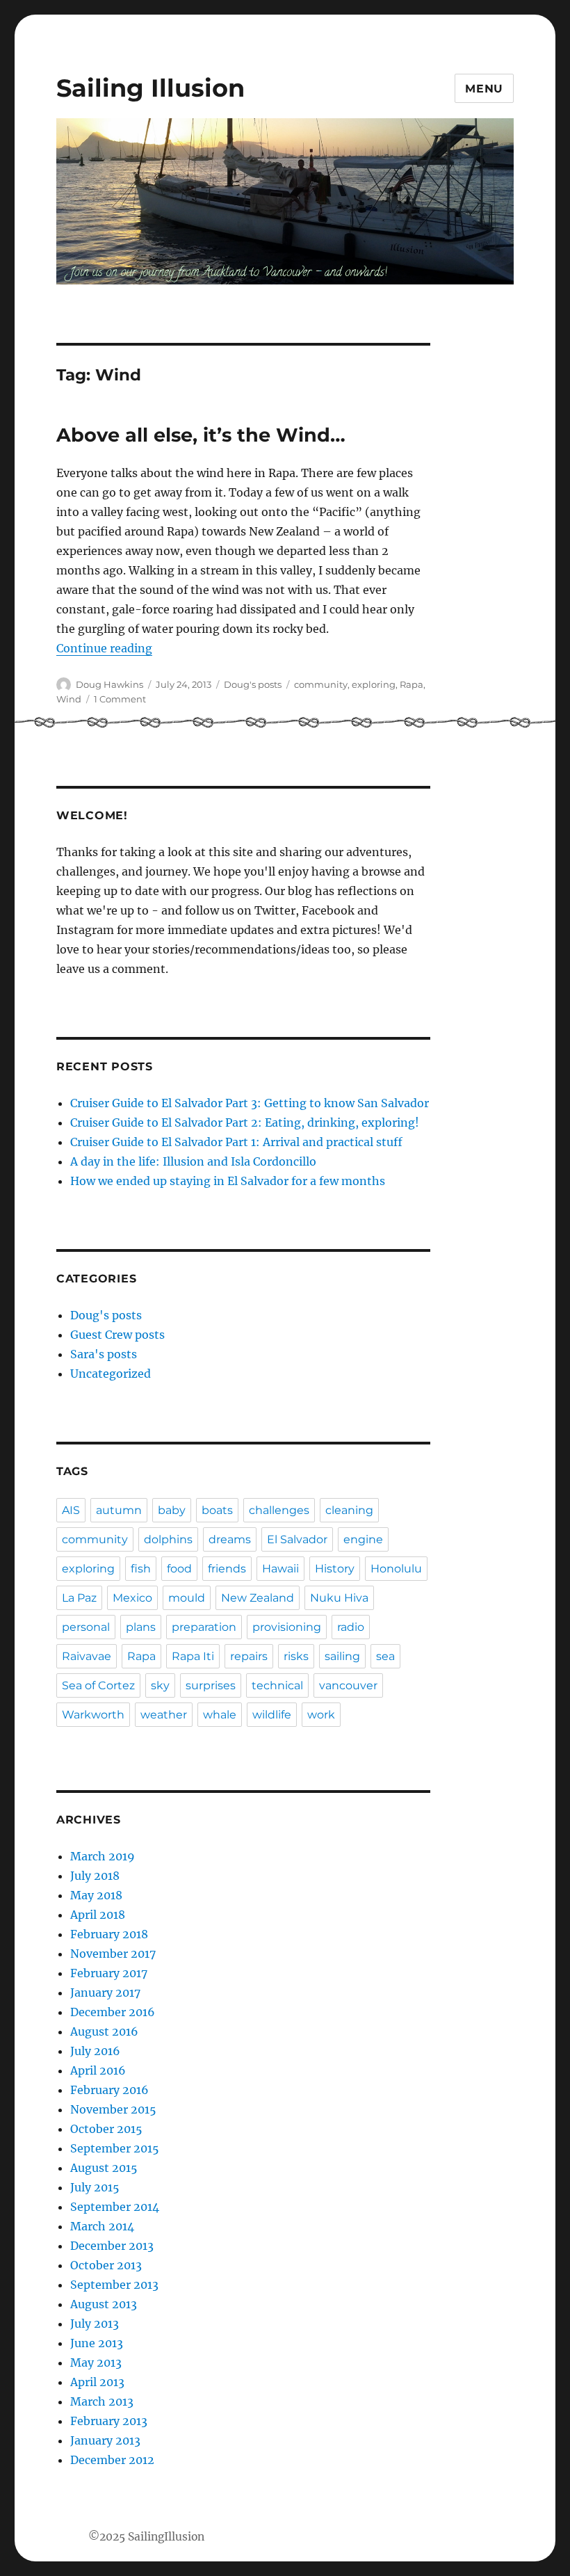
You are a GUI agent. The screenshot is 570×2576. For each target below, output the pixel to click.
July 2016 (95, 2051)
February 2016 (109, 2090)
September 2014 (115, 2207)
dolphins (168, 1539)
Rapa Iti (193, 1656)
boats (217, 1510)
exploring (374, 684)
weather (164, 1715)
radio (351, 1627)
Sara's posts (104, 1354)
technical (277, 1685)
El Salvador (297, 1539)
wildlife (272, 1715)
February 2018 (109, 1934)
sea (385, 1656)
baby (172, 1510)
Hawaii (280, 1569)
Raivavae (87, 1656)
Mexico (132, 1598)
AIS (71, 1510)
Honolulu (396, 1569)
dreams (230, 1539)
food (179, 1569)
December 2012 (112, 2460)
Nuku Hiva (339, 1598)
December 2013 (112, 2246)
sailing (342, 1656)
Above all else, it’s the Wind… (201, 435)
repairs (249, 1656)
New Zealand (258, 1598)
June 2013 (97, 2343)
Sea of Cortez (98, 1685)
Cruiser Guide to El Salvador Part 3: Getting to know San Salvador (250, 1103)
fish (141, 1569)
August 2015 (104, 2168)
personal (86, 1627)
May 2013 (96, 2362)
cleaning (349, 1510)
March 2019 (103, 1856)
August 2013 (104, 2304)
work (321, 1715)
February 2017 (109, 1973)
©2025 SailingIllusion (146, 2537)
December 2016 (113, 2012)
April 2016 (98, 2070)
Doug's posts (253, 684)
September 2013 (114, 2285)
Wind (69, 699)
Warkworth (93, 1715)
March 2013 (102, 2401)
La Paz (79, 1598)
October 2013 (106, 2265)
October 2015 (106, 2129)
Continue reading (104, 648)
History (335, 1569)
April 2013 (97, 2382)
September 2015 (115, 2148)
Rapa (412, 684)
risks (296, 1656)
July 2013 (95, 2324)
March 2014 (102, 2226)
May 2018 (96, 1895)
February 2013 (109, 2421)
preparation (204, 1627)
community (321, 684)
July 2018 (95, 1876)
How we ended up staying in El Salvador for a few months (228, 1181)
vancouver (348, 1685)
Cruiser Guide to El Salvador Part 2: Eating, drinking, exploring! (245, 1122)
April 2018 (98, 1915)
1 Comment (120, 699)
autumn (119, 1510)
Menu (484, 89)
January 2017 (105, 1993)
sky (160, 1685)
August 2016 (104, 2031)
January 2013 (105, 2440)
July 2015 (95, 2187)
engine (363, 1539)
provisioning (287, 1627)
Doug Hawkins (109, 684)
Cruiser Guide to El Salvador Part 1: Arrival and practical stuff (236, 1142)
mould (187, 1598)
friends (227, 1569)
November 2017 (113, 1954)
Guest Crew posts (117, 1335)
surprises (211, 1685)
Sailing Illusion (150, 88)
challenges (279, 1510)
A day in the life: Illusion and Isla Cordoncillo (193, 1161)
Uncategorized (111, 1374)
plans (141, 1627)
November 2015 (113, 2109)
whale (220, 1715)
